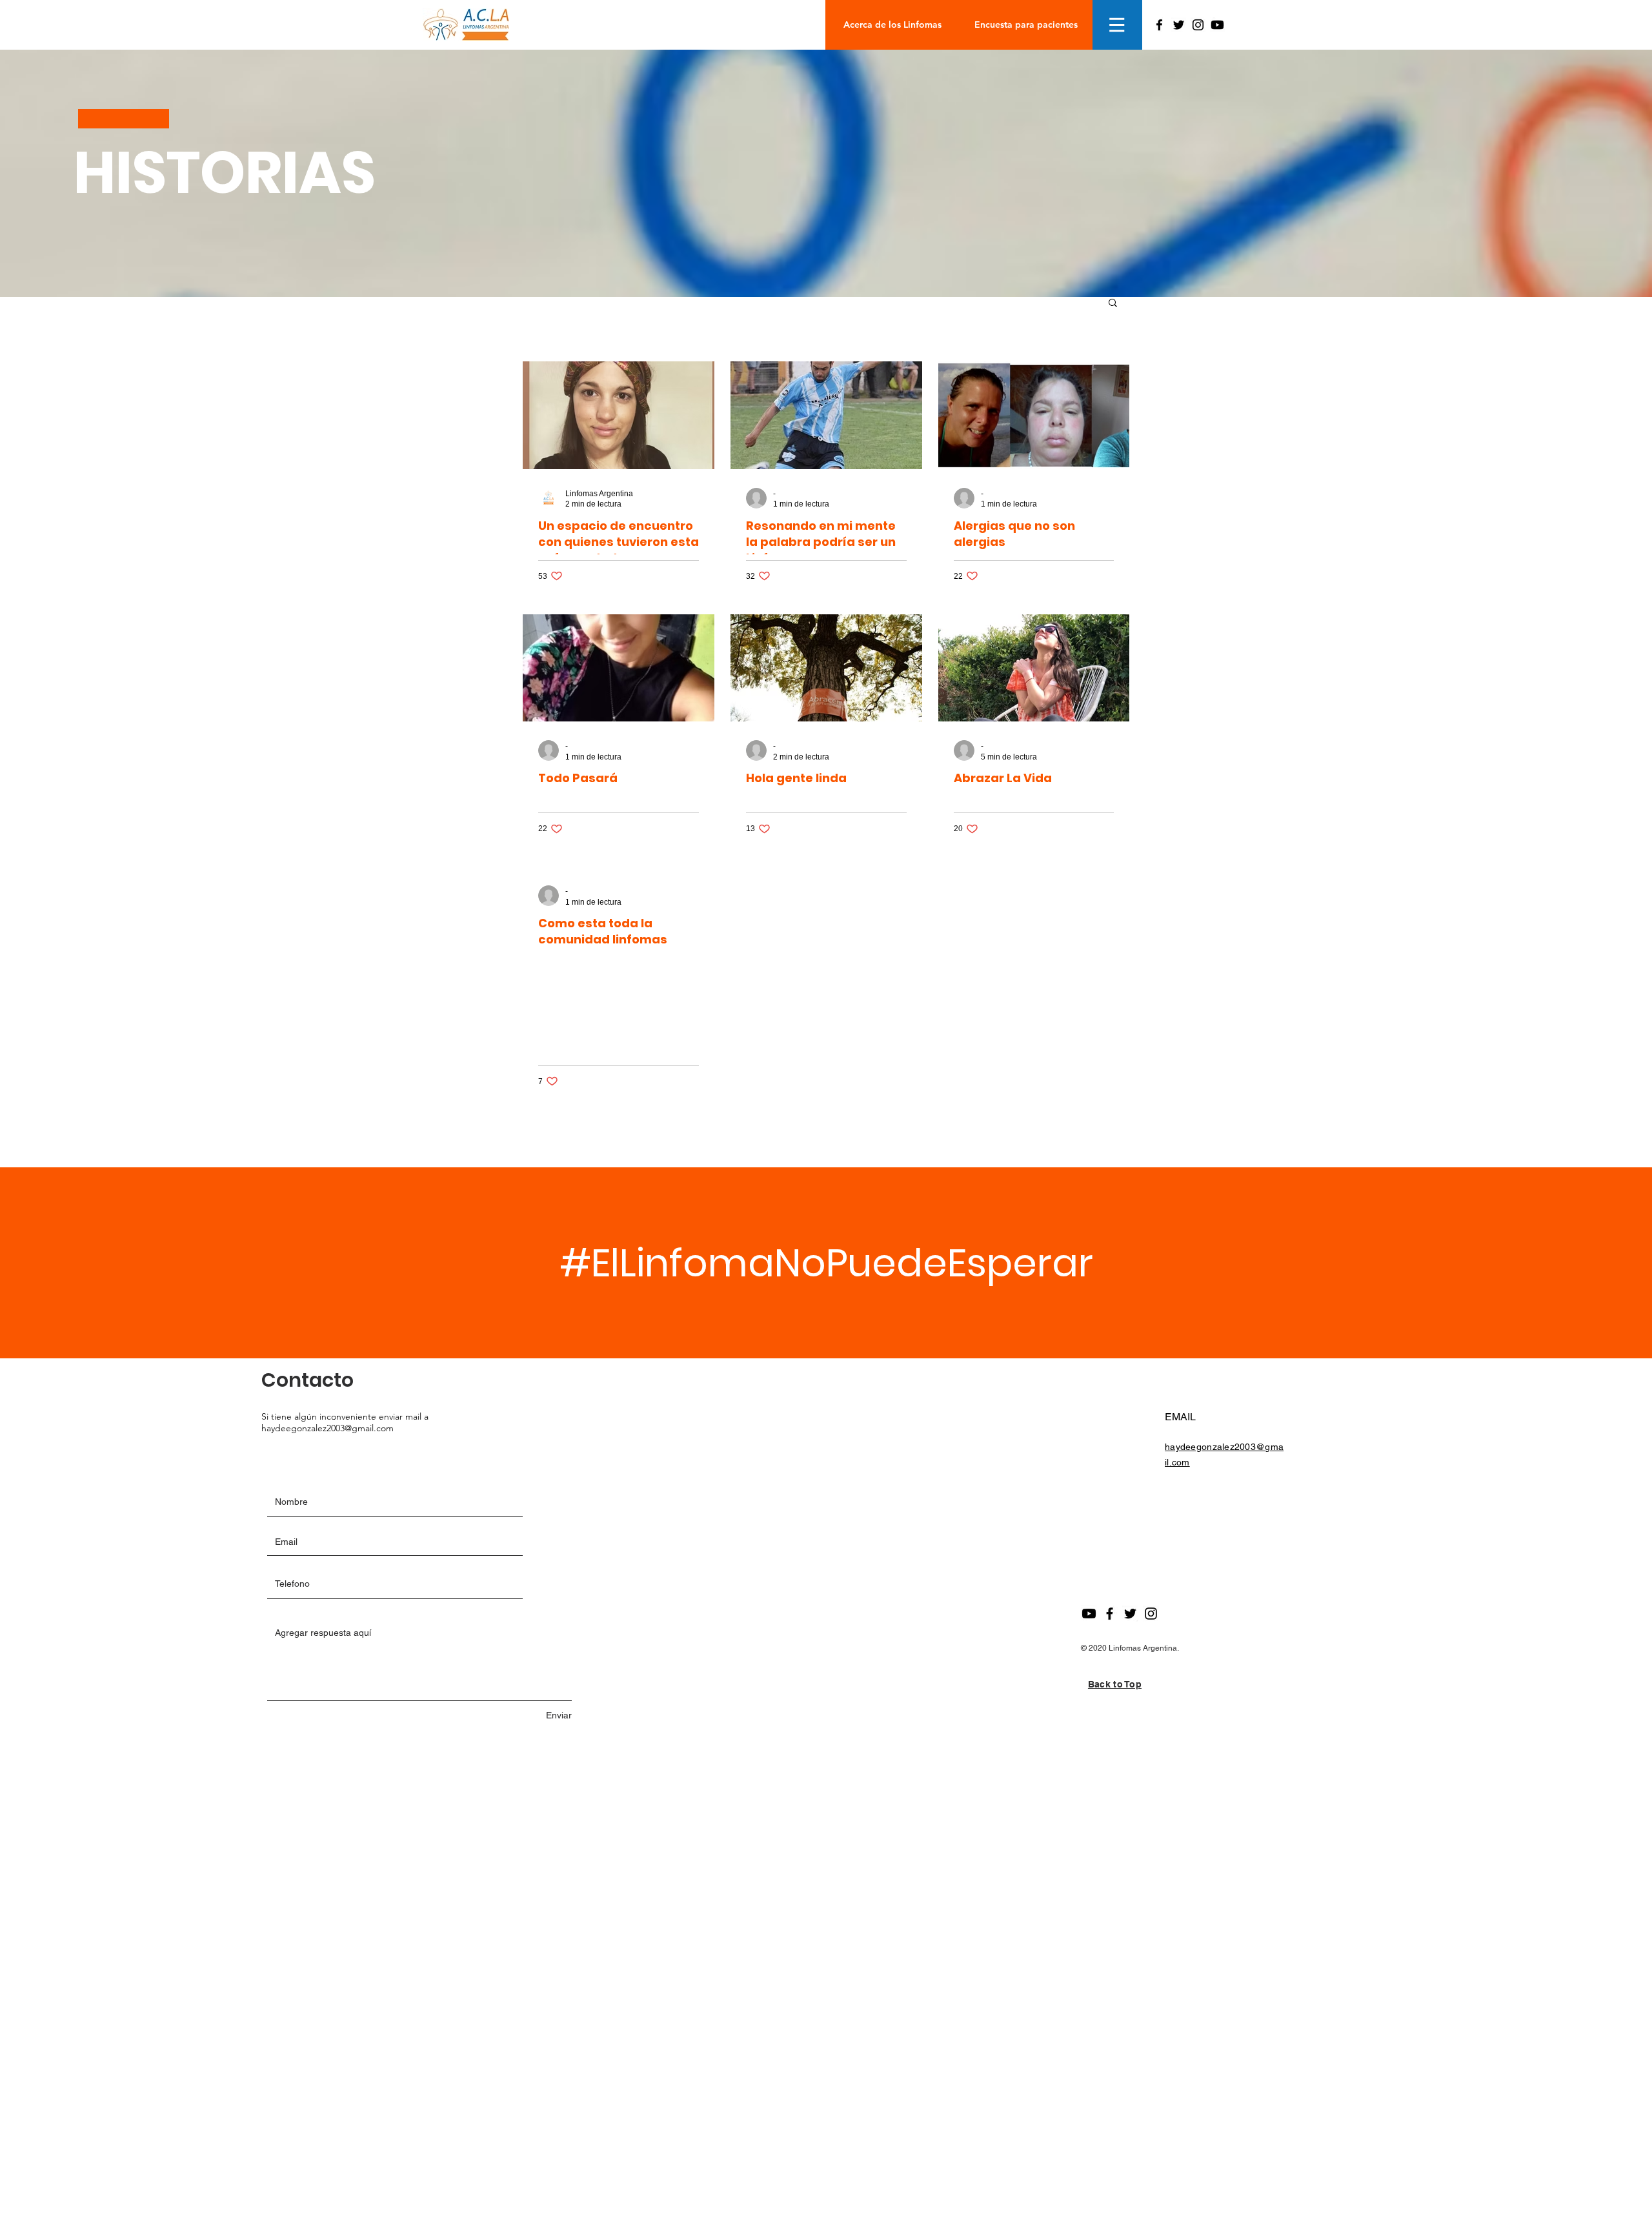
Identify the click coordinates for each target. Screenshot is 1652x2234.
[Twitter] (1179, 25)
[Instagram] (1198, 25)
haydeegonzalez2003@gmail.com (327, 1428)
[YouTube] (1217, 25)
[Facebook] (1159, 25)
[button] (1117, 25)
